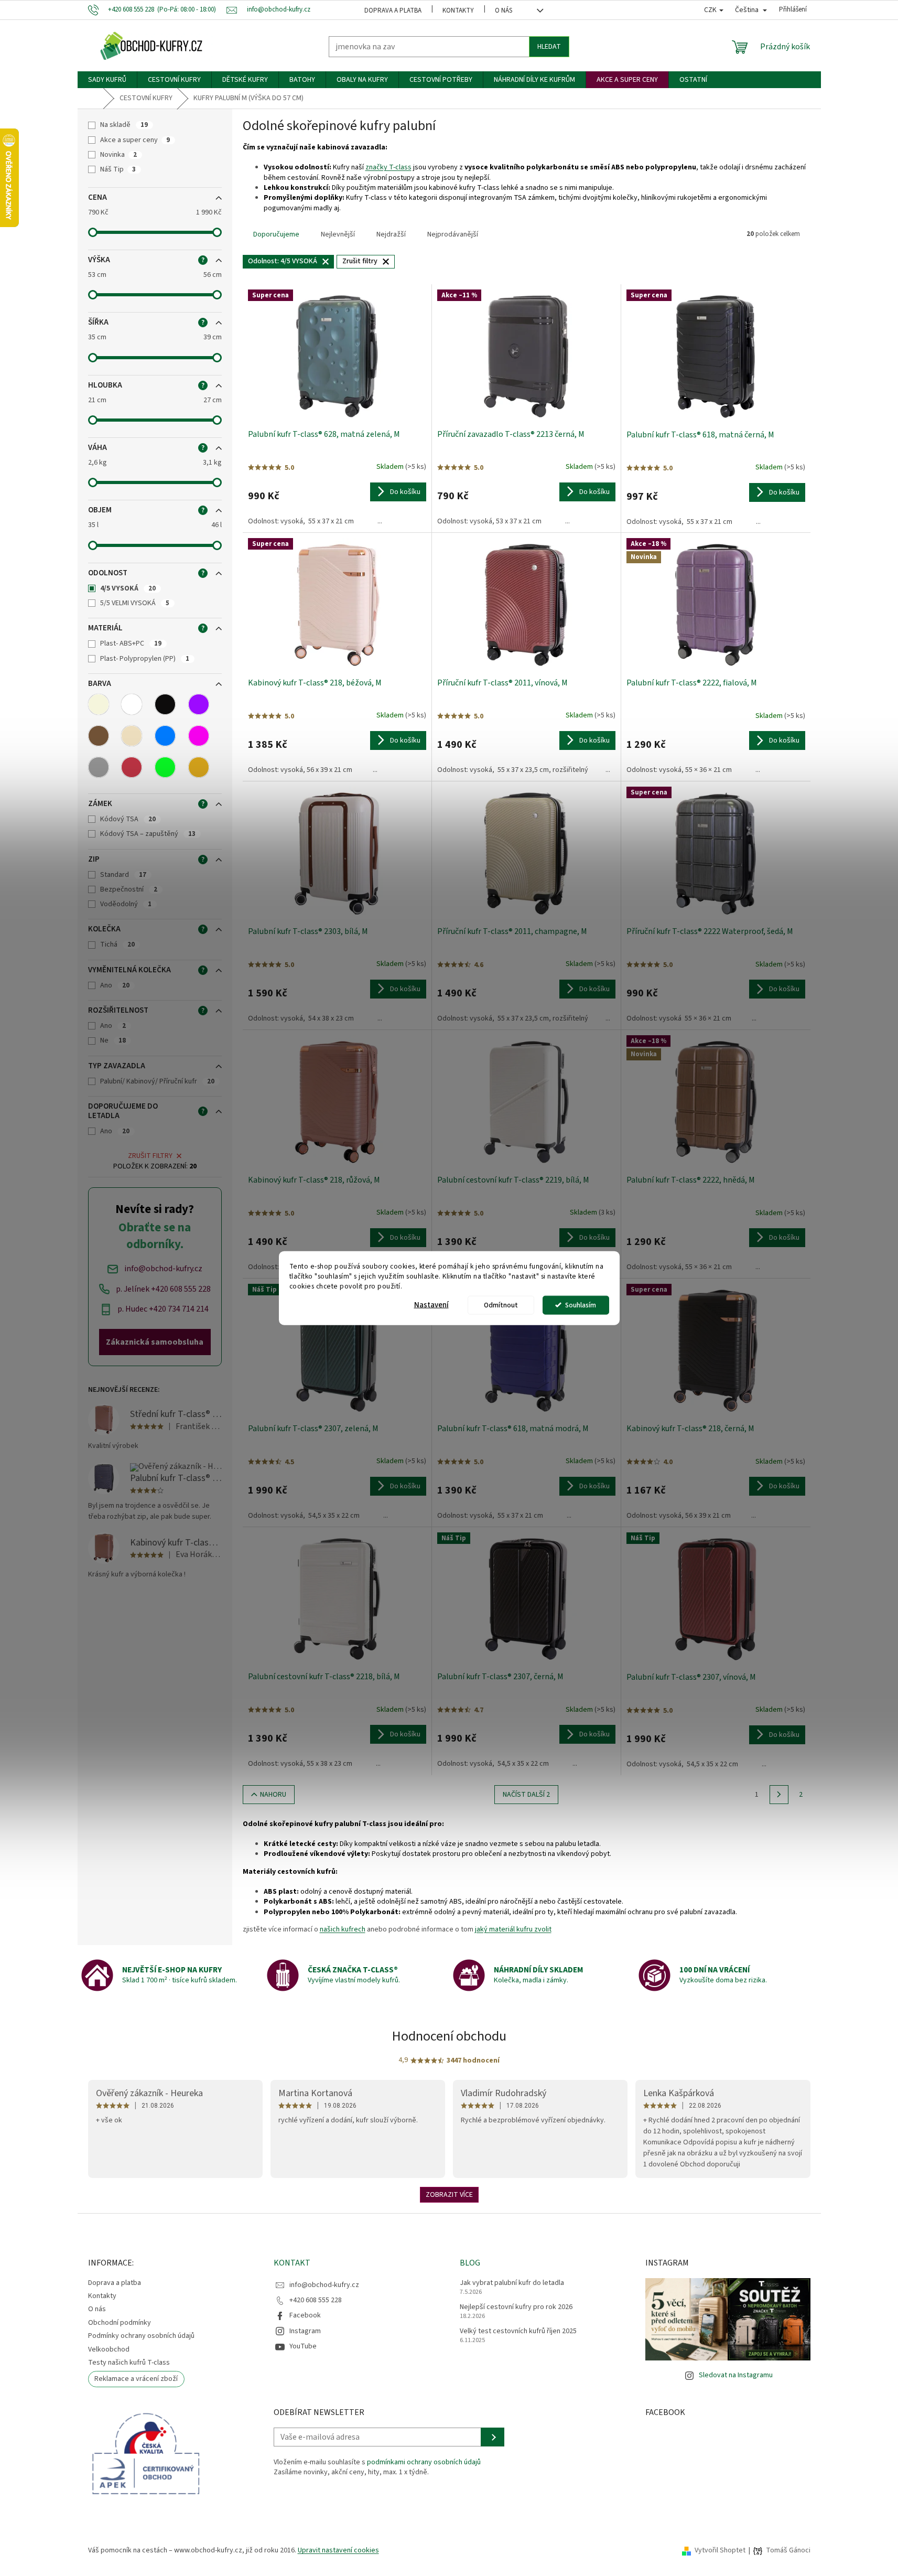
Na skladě (124, 125)
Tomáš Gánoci (788, 2551)
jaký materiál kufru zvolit (513, 1929)
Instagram (305, 2331)
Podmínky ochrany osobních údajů (141, 2336)
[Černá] (165, 704)
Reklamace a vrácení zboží (136, 2379)
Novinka (118, 155)
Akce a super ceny (135, 140)
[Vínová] (132, 767)
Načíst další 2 (526, 1795)
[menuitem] (107, 80)
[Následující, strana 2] (779, 1795)
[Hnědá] (99, 736)
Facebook (305, 2315)
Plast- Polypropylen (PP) (145, 659)
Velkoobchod (109, 2349)
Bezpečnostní (129, 889)
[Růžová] (199, 736)
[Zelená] (165, 767)
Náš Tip (118, 169)
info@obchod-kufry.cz (324, 2285)
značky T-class (388, 167)
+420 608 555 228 (316, 2300)
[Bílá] (132, 704)
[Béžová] (99, 704)
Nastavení (431, 1305)
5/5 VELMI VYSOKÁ (135, 603)
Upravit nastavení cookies (338, 2550)
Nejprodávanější (453, 234)
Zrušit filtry (150, 1156)
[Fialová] (199, 704)
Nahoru (273, 1795)
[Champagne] (132, 736)
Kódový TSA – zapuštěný (148, 834)
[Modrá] (165, 736)
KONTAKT (292, 2263)
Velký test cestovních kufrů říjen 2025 (518, 2331)
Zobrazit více (449, 2195)
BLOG (470, 2263)
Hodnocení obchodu (449, 2036)
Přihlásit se (493, 2437)
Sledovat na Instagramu (736, 2375)
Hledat (549, 47)
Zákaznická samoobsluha (155, 1342)
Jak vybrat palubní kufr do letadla (512, 2283)
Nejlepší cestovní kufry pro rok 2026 (516, 2307)
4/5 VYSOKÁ (128, 588)
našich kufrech (343, 1929)
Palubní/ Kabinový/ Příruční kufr (157, 1081)
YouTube (303, 2346)
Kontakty (458, 10)
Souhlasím (581, 1305)
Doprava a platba (393, 10)
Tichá (117, 944)
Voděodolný (126, 904)
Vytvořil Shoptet (720, 2550)
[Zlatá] (199, 767)
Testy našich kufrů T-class (129, 2363)
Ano (115, 985)
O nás (504, 10)
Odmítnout (501, 1305)
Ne (113, 1040)
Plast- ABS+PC (131, 643)
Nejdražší (391, 234)
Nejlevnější (338, 234)
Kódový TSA (128, 819)
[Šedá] (99, 767)
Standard (123, 875)
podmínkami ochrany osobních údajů (424, 2462)
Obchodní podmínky (120, 2323)
